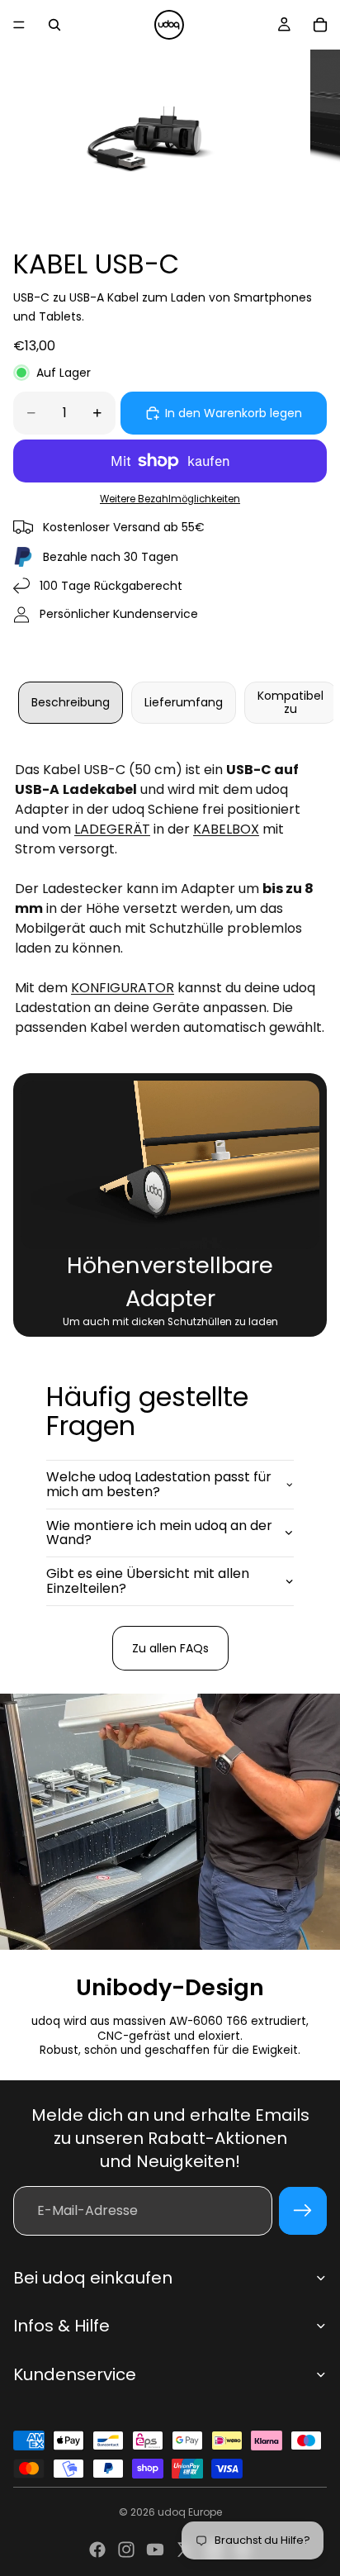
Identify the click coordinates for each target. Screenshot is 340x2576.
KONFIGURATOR (123, 988)
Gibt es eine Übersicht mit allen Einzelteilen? (148, 1581)
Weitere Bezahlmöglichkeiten (170, 499)
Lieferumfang (184, 702)
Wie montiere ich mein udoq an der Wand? (159, 1533)
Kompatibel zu (290, 702)
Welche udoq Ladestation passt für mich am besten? (159, 1484)
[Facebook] (97, 2550)
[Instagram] (126, 2550)
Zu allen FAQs (170, 1648)
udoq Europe (190, 2512)
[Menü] (19, 25)
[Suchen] (54, 25)
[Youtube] (155, 2550)
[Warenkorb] (320, 25)
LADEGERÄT (112, 829)
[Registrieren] (303, 2211)
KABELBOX (226, 829)
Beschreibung (71, 702)
